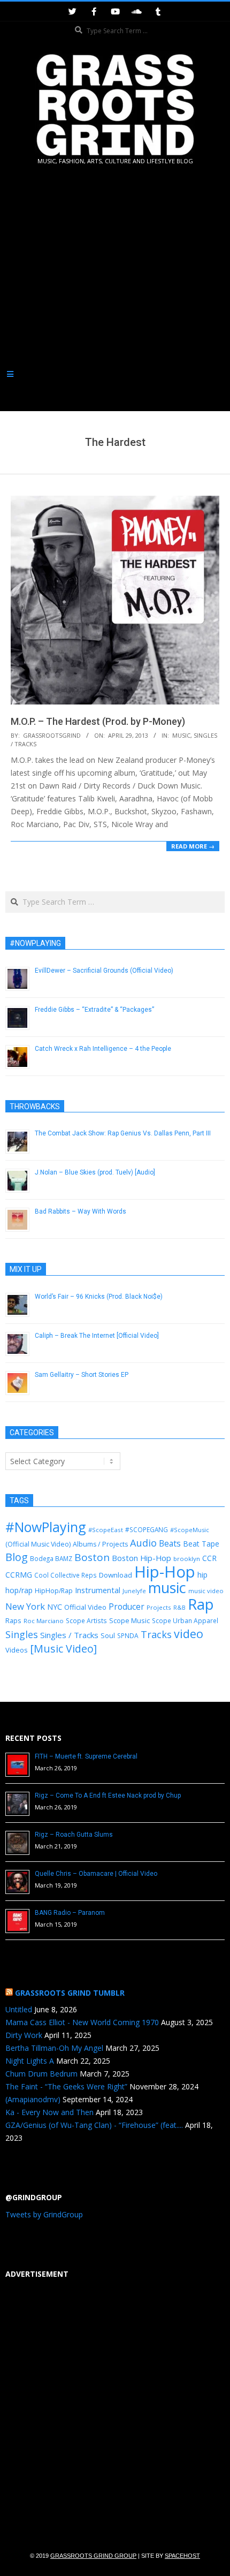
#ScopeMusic (190, 1530)
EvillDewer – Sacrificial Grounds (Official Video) (104, 971)
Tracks (156, 1634)
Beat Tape (201, 1544)
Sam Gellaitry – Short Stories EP (82, 1375)
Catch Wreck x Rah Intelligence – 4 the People (103, 1049)
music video (206, 1591)
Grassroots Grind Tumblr (70, 1993)
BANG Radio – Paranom (70, 1913)
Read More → (193, 846)
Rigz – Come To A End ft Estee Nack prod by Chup (108, 1795)
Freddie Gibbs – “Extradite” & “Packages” (94, 1010)
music (167, 1588)
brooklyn (187, 1559)
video (189, 1634)
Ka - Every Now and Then (49, 2112)
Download (116, 1575)
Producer (126, 1607)
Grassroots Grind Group (93, 2556)
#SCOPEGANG (147, 1529)
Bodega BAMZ (51, 1558)
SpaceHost (182, 2556)
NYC (55, 1607)
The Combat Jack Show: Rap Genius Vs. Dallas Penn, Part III (123, 1133)
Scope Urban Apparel (185, 1621)
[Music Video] (63, 1649)
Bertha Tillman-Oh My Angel (54, 2048)
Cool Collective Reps (66, 1575)
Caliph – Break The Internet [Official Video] (97, 1336)
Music (181, 735)
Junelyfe (134, 1591)
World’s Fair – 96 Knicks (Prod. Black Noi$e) (99, 1297)
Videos (17, 1650)
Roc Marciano (44, 1621)
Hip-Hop (165, 1572)
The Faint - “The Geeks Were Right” (66, 2086)
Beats (170, 1543)
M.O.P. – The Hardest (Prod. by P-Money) (98, 721)
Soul (108, 1635)
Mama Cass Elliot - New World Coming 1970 (82, 2022)
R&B (179, 1608)
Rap (201, 1604)
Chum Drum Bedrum (41, 2074)
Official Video (85, 1607)
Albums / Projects (100, 1544)
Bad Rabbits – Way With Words (80, 1211)
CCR (209, 1558)
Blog (17, 1557)
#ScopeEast (106, 1530)
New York (25, 1606)
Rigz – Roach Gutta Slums (74, 1835)
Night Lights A (30, 2061)
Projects (159, 1607)
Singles (22, 1634)
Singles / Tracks (69, 1635)
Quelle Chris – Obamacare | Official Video (96, 1874)
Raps (13, 1620)
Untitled (19, 2009)
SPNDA (128, 1636)
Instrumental (98, 1590)
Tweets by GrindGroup (44, 2214)
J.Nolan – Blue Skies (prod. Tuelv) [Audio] (95, 1172)
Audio (143, 1543)
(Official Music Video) (38, 1544)
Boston (92, 1557)
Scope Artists (86, 1621)
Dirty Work (24, 2035)
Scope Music (129, 1620)
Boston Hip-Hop (141, 1558)
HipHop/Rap (54, 1591)
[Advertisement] (115, 290)
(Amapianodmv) (33, 2099)
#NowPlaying (46, 1527)
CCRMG (19, 1575)
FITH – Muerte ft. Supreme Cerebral (86, 1756)
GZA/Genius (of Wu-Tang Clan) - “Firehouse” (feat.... (94, 2125)
